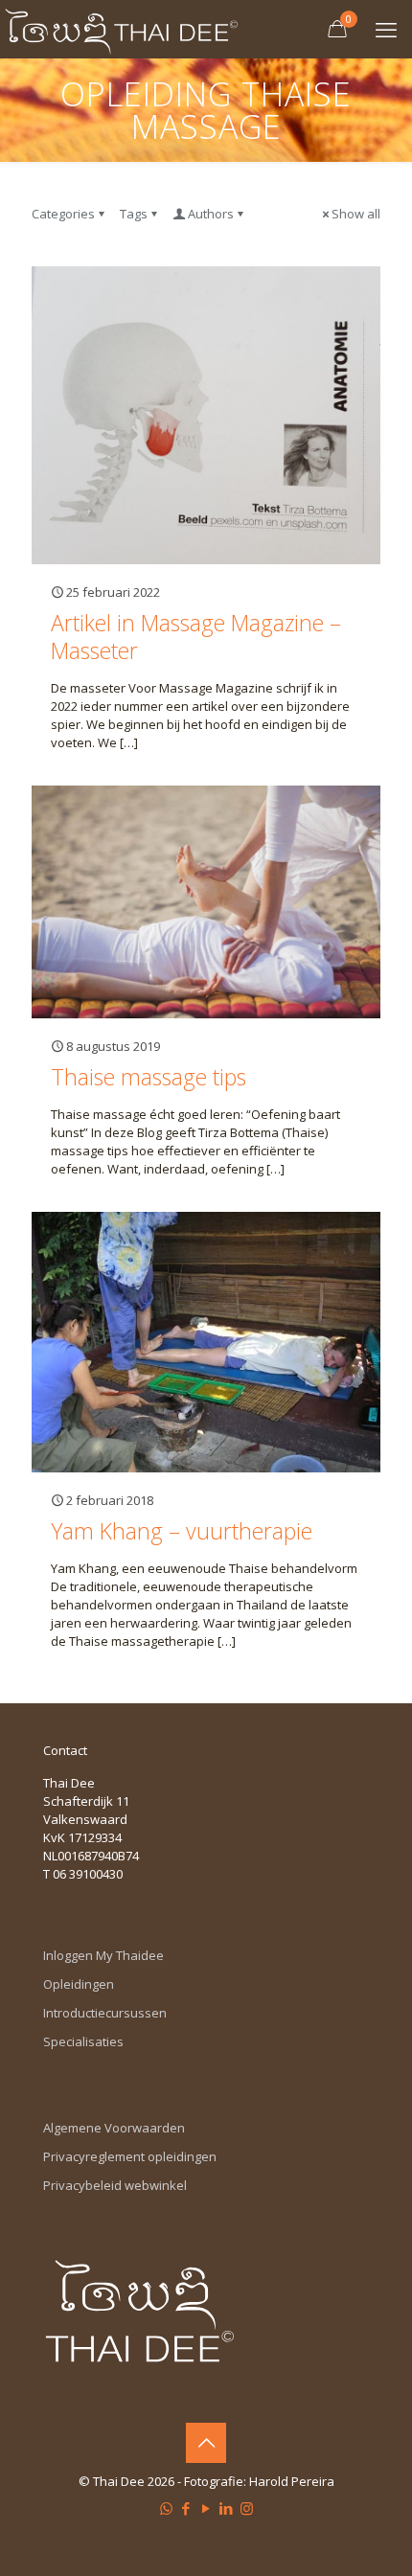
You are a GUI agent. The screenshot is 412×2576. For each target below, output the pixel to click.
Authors (211, 214)
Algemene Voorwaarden (114, 2128)
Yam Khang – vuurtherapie (182, 1531)
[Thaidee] (121, 29)
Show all (356, 214)
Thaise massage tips (149, 1077)
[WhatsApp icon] (166, 2508)
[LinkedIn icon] (227, 2508)
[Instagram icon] (247, 2508)
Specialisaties (83, 2041)
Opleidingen (79, 1984)
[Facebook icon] (186, 2508)
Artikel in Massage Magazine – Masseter (196, 637)
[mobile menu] (386, 29)
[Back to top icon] (206, 2443)
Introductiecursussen (105, 2013)
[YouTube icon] (206, 2508)
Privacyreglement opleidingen (130, 2156)
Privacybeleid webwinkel (115, 2185)
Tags (134, 214)
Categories (63, 214)
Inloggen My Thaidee (103, 1955)
